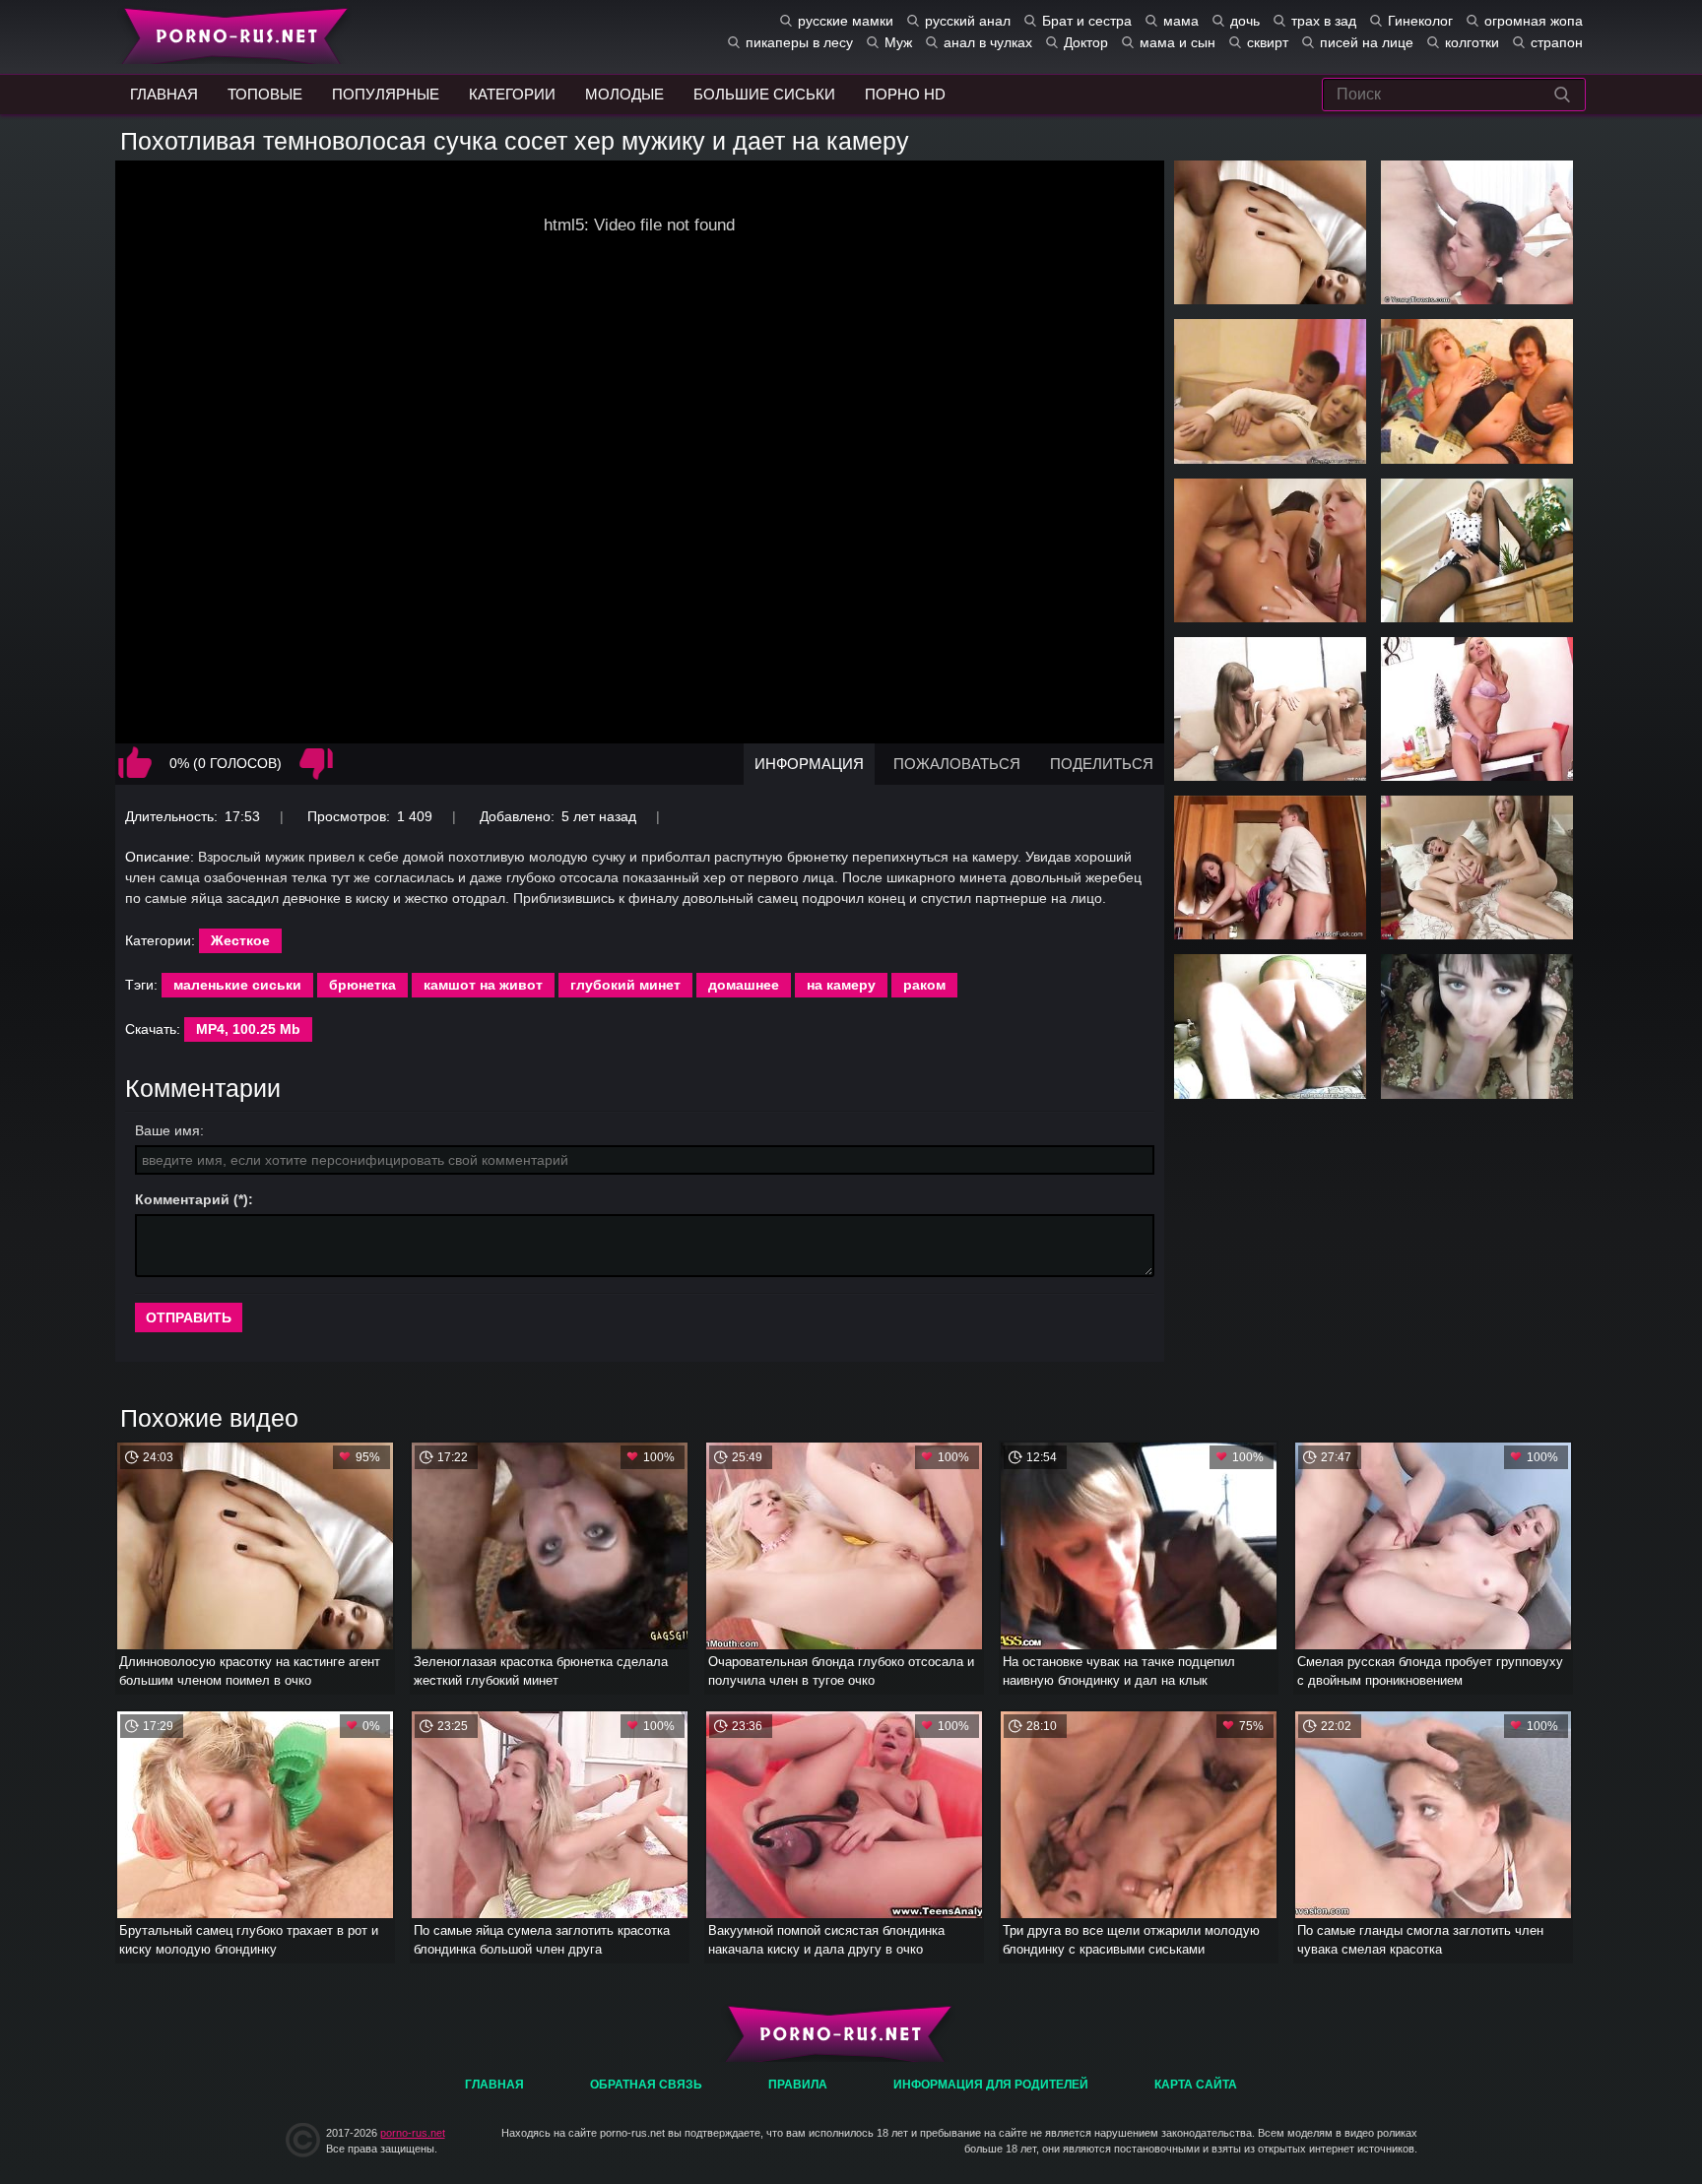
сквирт (1268, 42)
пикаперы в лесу (799, 42)
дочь (1245, 21)
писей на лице (1367, 42)
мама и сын (1178, 42)
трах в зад (1324, 21)
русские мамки (846, 21)
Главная (231, 34)
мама (1181, 21)
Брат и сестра (1087, 21)
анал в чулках (988, 42)
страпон (1557, 42)
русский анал (968, 21)
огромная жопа (1534, 21)
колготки (1472, 42)
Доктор (1086, 42)
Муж (898, 42)
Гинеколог (1420, 21)
